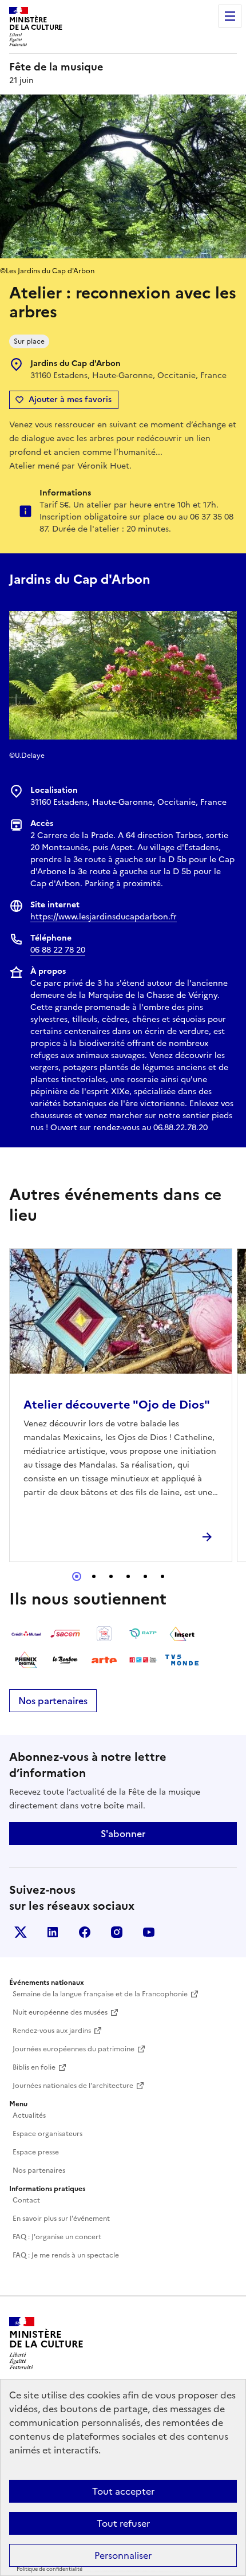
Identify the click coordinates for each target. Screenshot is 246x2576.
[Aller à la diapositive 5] (145, 1576)
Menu (230, 16)
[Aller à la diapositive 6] (162, 1576)
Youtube (149, 1932)
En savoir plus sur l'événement (61, 2219)
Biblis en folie (34, 2067)
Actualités (29, 2115)
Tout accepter (123, 2491)
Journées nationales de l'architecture (73, 2086)
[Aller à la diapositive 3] (111, 1576)
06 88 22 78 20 (58, 950)
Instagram (117, 1932)
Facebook (85, 1932)
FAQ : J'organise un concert (57, 2237)
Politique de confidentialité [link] (49, 2569)
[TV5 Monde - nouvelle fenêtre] (182, 1660)
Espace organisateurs (47, 2134)
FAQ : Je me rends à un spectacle (66, 2255)
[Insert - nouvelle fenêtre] (182, 1634)
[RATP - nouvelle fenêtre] (143, 1634)
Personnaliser (123, 2555)
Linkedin (53, 1932)
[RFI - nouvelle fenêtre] (143, 1660)
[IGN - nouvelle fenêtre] (104, 1634)
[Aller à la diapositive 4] (128, 1576)
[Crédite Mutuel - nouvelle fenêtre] (26, 1634)
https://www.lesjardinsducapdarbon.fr (104, 917)
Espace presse (36, 2152)
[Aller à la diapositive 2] (94, 1576)
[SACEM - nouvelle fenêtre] (65, 1634)
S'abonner (123, 1834)
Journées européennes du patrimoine (74, 2049)
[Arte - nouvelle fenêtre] (104, 1660)
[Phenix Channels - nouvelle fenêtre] (26, 1660)
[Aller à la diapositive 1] (77, 1576)
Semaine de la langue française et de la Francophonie (100, 1994)
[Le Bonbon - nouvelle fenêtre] (65, 1660)
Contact (26, 2200)
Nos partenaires (53, 1701)
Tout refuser (123, 2523)
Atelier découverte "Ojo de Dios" (117, 1405)
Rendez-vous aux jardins (52, 2031)
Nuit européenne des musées (60, 2012)
